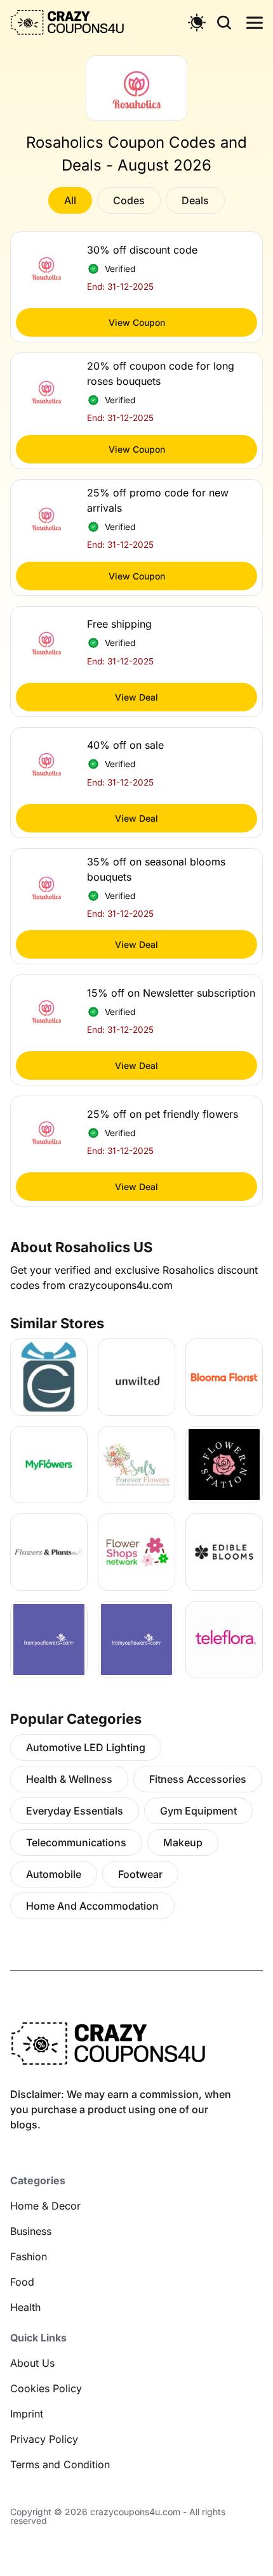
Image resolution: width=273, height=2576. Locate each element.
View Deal (136, 697)
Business (31, 2231)
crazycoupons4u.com (135, 2512)
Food (22, 2282)
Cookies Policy (46, 2388)
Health (25, 2307)
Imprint (27, 2414)
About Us (32, 2363)
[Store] (49, 1377)
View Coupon (137, 322)
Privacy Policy (44, 2439)
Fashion (29, 2256)
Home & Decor (45, 2206)
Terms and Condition (60, 2464)
